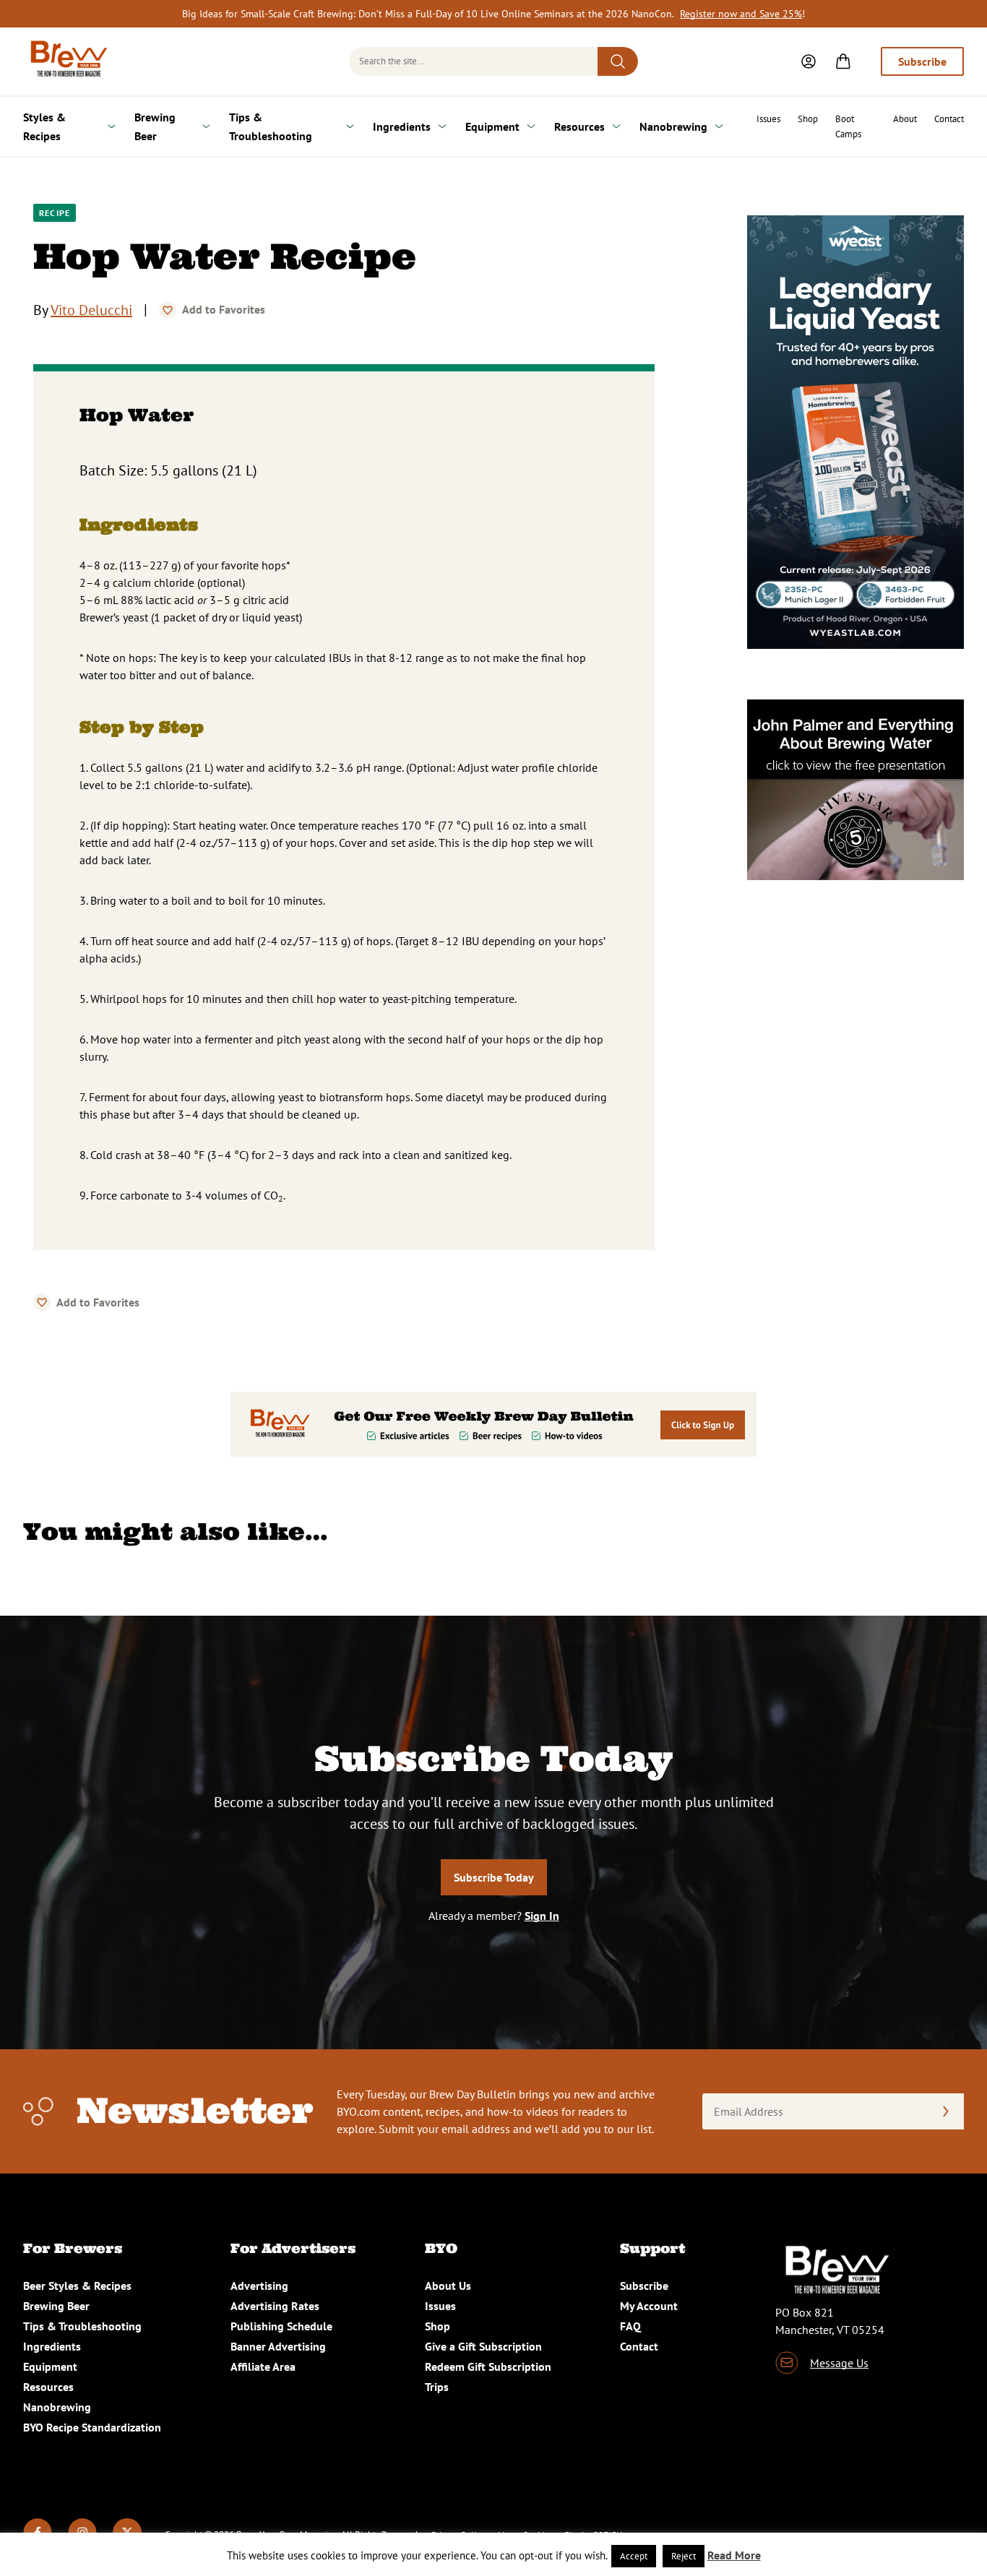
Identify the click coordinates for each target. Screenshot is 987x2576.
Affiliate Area (263, 2366)
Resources (579, 126)
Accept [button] (634, 2556)
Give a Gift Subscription (483, 2346)
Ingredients (402, 126)
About (905, 119)
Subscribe (922, 61)
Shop (808, 119)
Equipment (492, 126)
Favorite (168, 310)
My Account (649, 2306)
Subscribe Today (494, 1877)
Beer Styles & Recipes (77, 2286)
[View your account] (809, 61)
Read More (734, 2555)
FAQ (630, 2326)
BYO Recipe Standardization (92, 2427)
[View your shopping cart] (843, 61)
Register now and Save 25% (741, 14)
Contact (949, 119)
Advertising (259, 2286)
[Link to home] (66, 61)
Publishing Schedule (281, 2326)
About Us (448, 2286)
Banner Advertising (278, 2346)
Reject (684, 2556)
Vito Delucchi (91, 310)
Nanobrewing (673, 126)
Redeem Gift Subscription (488, 2366)
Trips (437, 2387)
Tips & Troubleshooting (271, 126)
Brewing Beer (155, 126)
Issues (768, 119)
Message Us (839, 2363)
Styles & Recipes (44, 126)
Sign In (542, 1916)
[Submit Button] (618, 61)
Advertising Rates (275, 2306)
